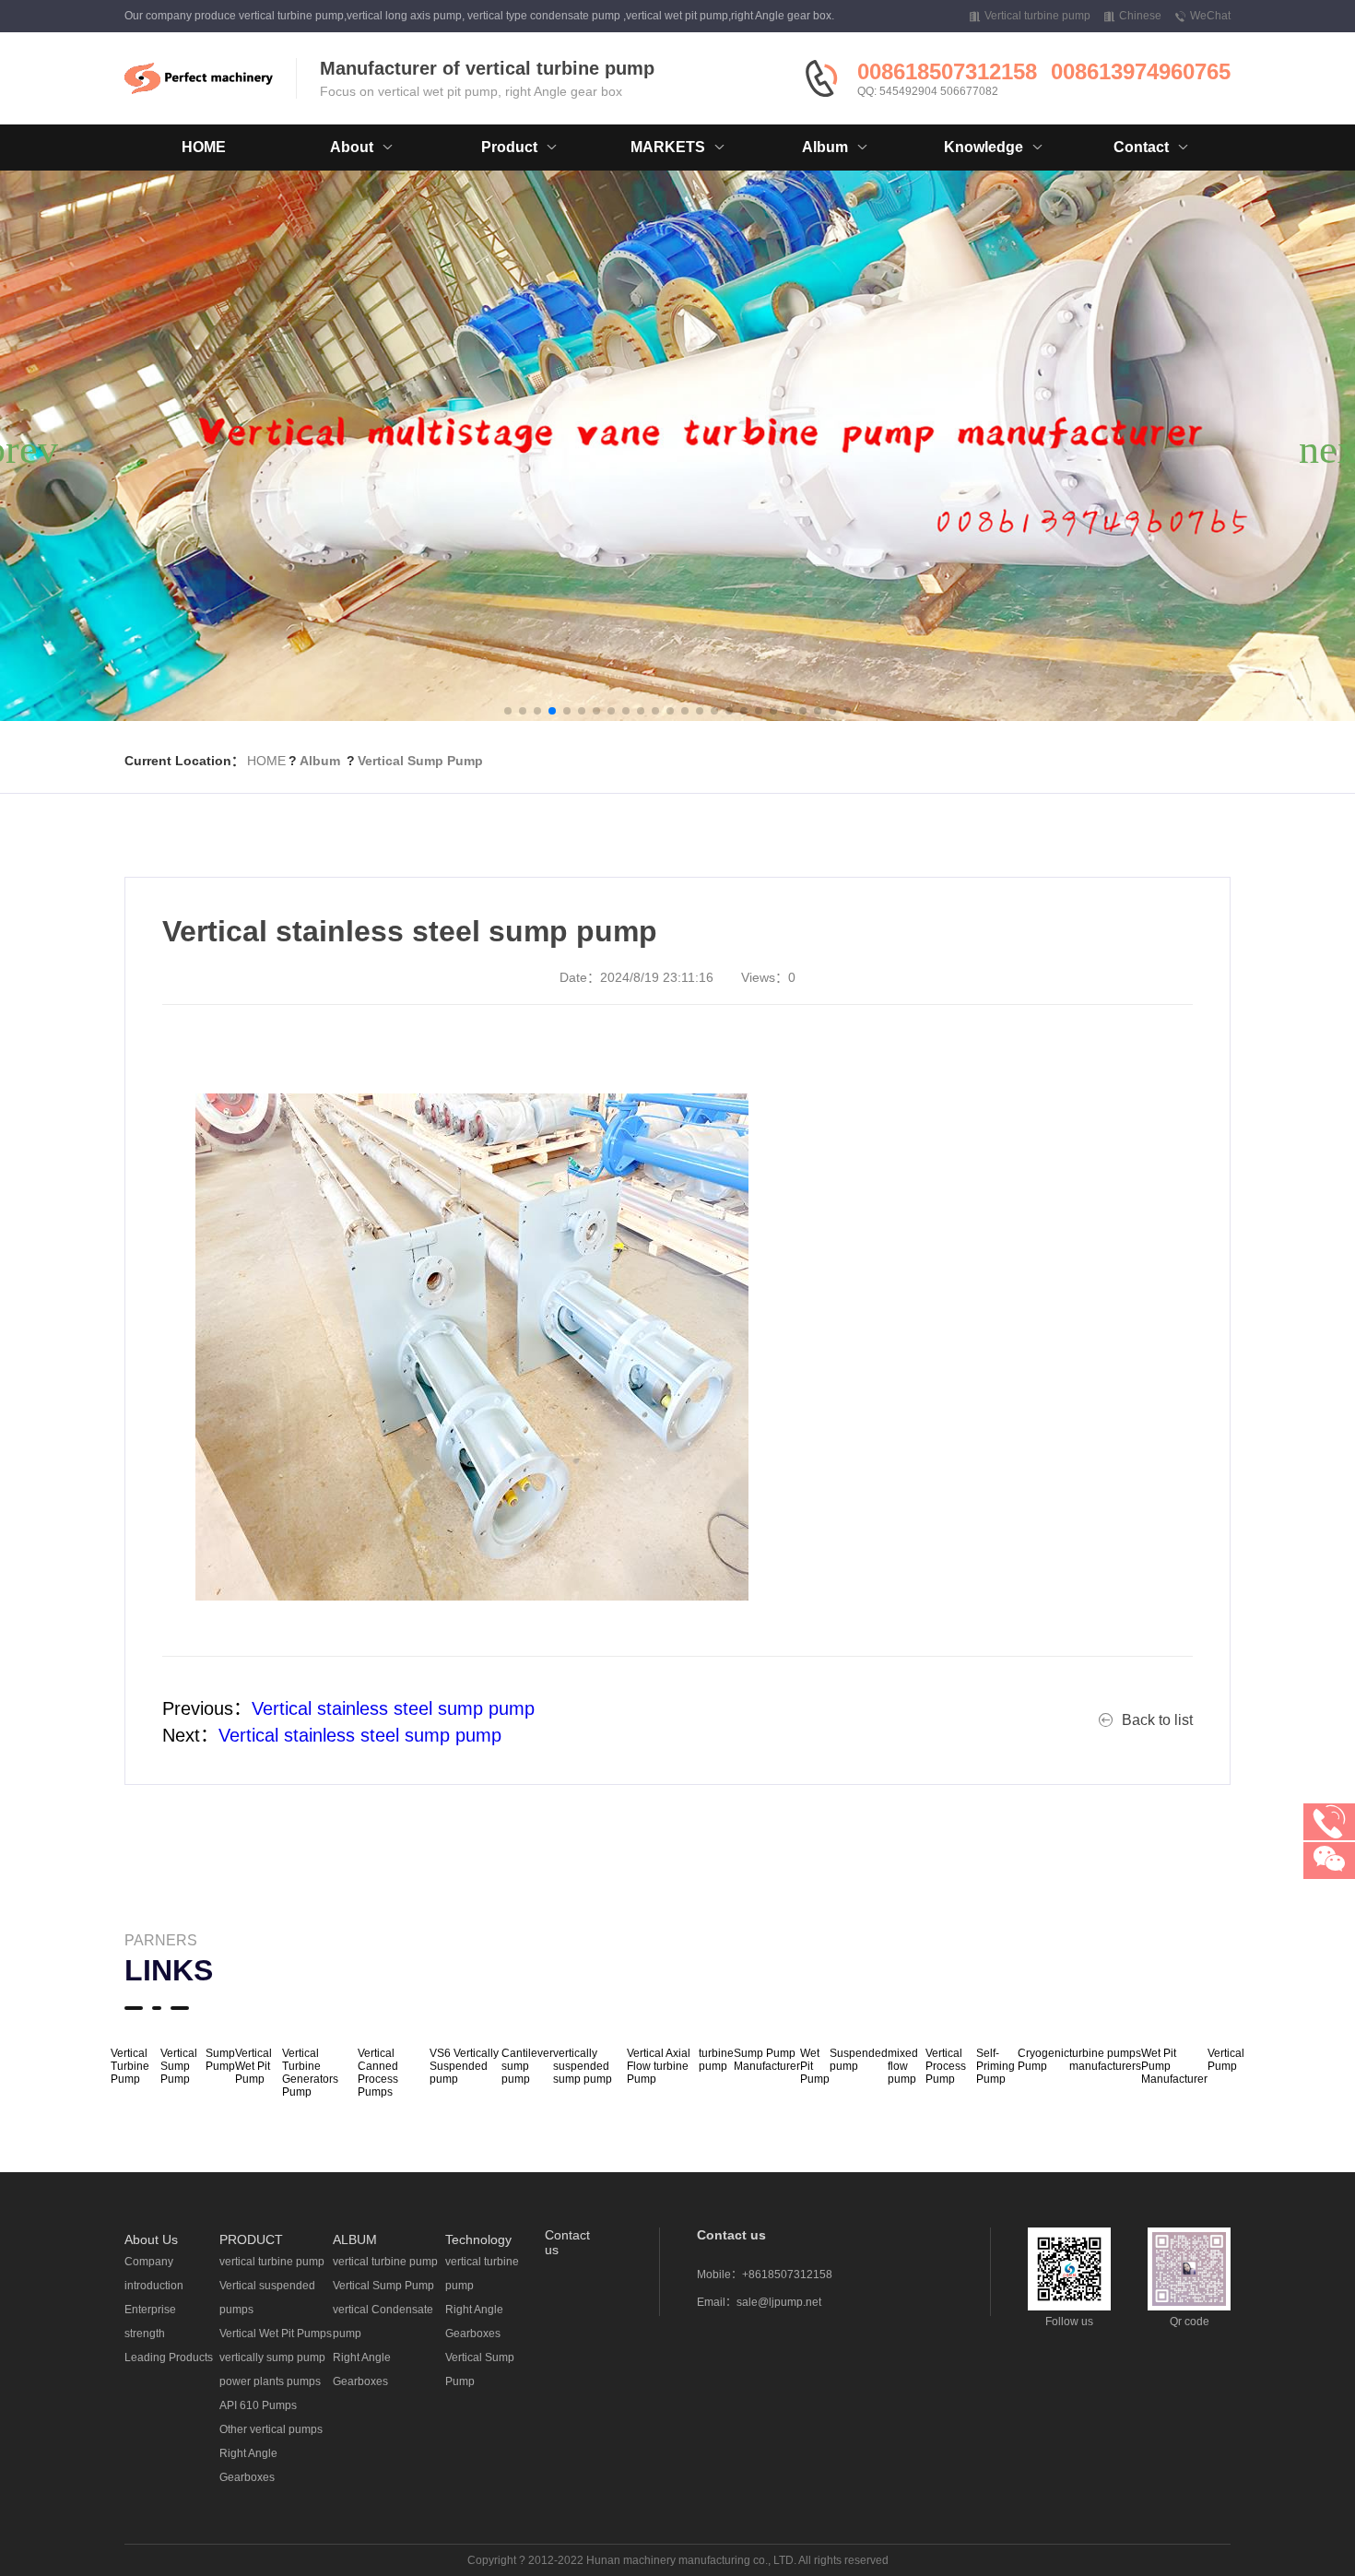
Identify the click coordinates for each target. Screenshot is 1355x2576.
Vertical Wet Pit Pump (253, 2066)
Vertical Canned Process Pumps (378, 2073)
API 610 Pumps (258, 2405)
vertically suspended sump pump (583, 2066)
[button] (508, 711)
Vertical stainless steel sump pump (393, 1708)
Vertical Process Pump (946, 2066)
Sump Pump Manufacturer (767, 2060)
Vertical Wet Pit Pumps (276, 2334)
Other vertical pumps (271, 2429)
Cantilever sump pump (527, 2066)
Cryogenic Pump (1043, 2060)
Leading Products (169, 2357)
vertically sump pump (272, 2357)
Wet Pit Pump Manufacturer (1174, 2066)
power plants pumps (270, 2381)
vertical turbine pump (272, 2262)
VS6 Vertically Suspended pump (464, 2066)
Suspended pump (859, 2060)
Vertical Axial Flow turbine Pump (659, 2066)
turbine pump (716, 2060)
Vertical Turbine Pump (130, 2066)
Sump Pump (220, 2060)
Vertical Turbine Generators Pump (310, 2073)
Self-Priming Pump (996, 2066)
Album (320, 761)
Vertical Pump (1226, 2060)
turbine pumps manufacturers (1105, 2060)
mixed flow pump (903, 2066)
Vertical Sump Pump (420, 761)
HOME (204, 147)
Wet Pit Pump (815, 2066)
